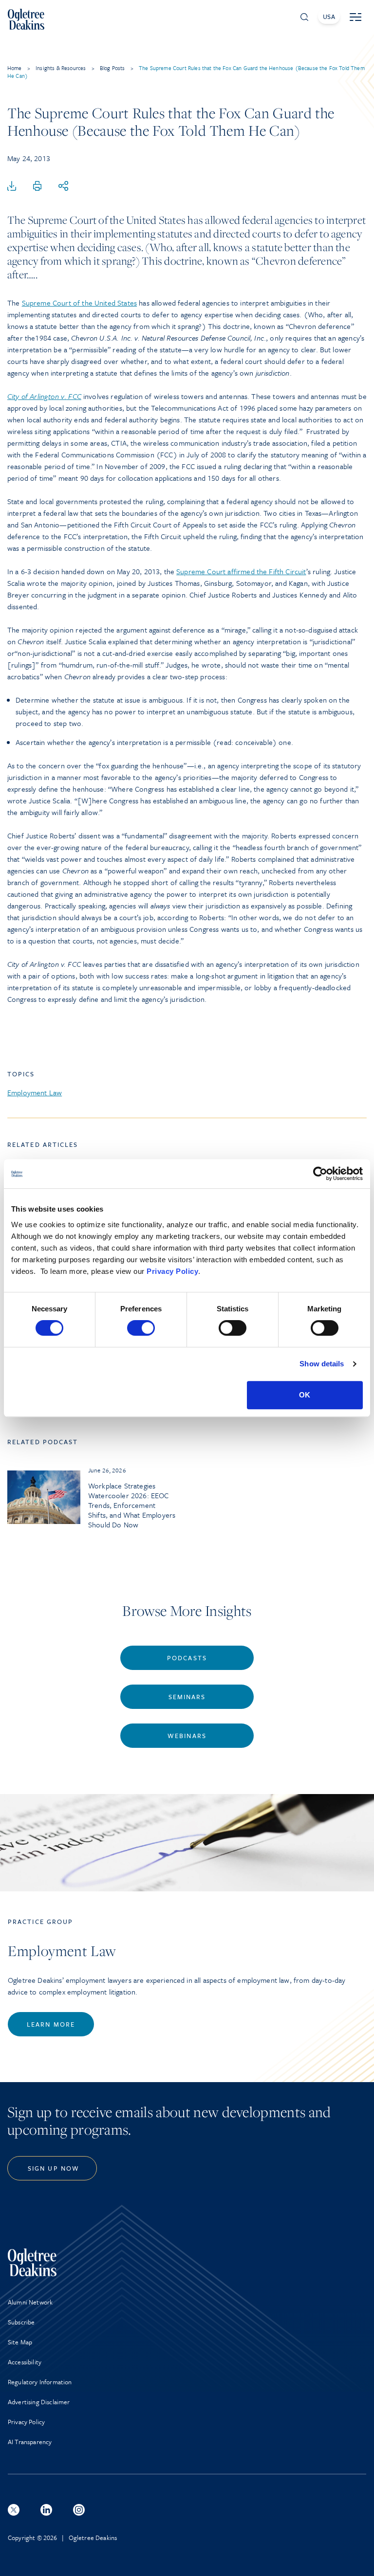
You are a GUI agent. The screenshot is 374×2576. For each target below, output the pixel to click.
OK (305, 1395)
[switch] (141, 1328)
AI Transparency (30, 2442)
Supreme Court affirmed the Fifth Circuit (241, 571)
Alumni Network (30, 2302)
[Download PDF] (12, 186)
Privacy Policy (172, 1271)
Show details (322, 1364)
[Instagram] (79, 2510)
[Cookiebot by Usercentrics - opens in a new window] (320, 1174)
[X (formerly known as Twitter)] (14, 2510)
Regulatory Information (40, 2382)
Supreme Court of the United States (79, 303)
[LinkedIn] (46, 2510)
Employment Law (35, 1092)
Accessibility (25, 2362)
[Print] (37, 186)
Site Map (20, 2342)
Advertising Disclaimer (39, 2402)
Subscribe (21, 2322)
